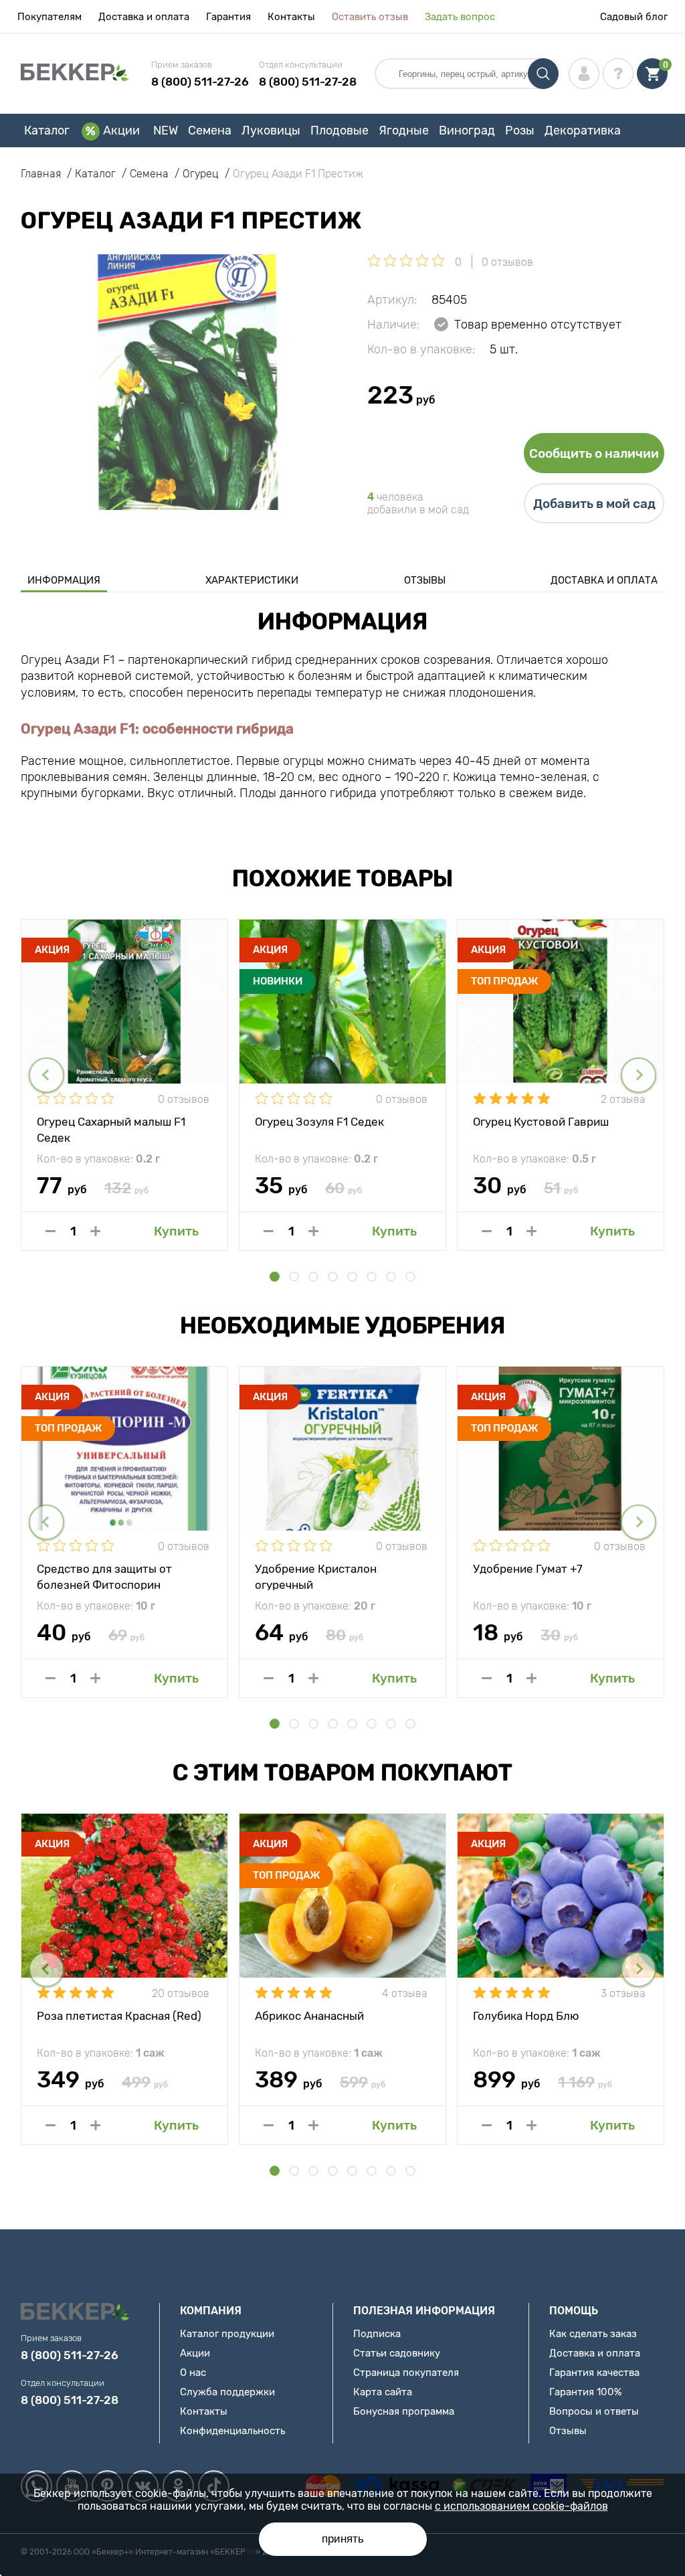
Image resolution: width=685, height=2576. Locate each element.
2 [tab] (294, 1277)
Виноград (467, 131)
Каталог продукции (227, 2334)
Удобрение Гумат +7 (528, 1569)
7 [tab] (391, 1277)
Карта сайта (383, 2392)
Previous (46, 1075)
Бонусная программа (404, 2411)
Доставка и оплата (144, 17)
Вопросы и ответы (594, 2411)
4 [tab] (333, 1277)
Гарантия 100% (585, 2392)
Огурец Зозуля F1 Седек (319, 1122)
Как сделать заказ (593, 2334)
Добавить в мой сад (594, 504)
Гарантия (228, 17)
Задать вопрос (460, 17)
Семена (210, 131)
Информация (64, 580)
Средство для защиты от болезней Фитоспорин (104, 1576)
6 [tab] (372, 1277)
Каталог (47, 131)
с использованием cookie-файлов (521, 2506)
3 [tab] (313, 1277)
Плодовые (339, 131)
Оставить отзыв (370, 17)
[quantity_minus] (51, 1231)
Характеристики (252, 580)
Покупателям (50, 17)
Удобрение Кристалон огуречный (316, 1576)
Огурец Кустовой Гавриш (541, 1122)
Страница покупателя (406, 2373)
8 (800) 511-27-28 (308, 82)
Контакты (291, 17)
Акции (121, 131)
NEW (166, 131)
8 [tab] (410, 1277)
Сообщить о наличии (594, 453)
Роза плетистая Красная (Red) (119, 2016)
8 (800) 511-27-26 (200, 82)
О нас (193, 2373)
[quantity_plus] (95, 1231)
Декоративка (583, 131)
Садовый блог (634, 17)
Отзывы (425, 580)
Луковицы (271, 131)
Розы (520, 131)
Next (639, 1075)
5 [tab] (352, 1277)
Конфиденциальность (232, 2431)
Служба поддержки (227, 2392)
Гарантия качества (594, 2373)
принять (343, 2539)
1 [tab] (275, 1277)
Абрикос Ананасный (309, 2016)
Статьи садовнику (397, 2353)
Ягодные (404, 131)
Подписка (377, 2334)
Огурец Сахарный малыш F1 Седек (111, 1129)
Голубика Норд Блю (526, 2016)
